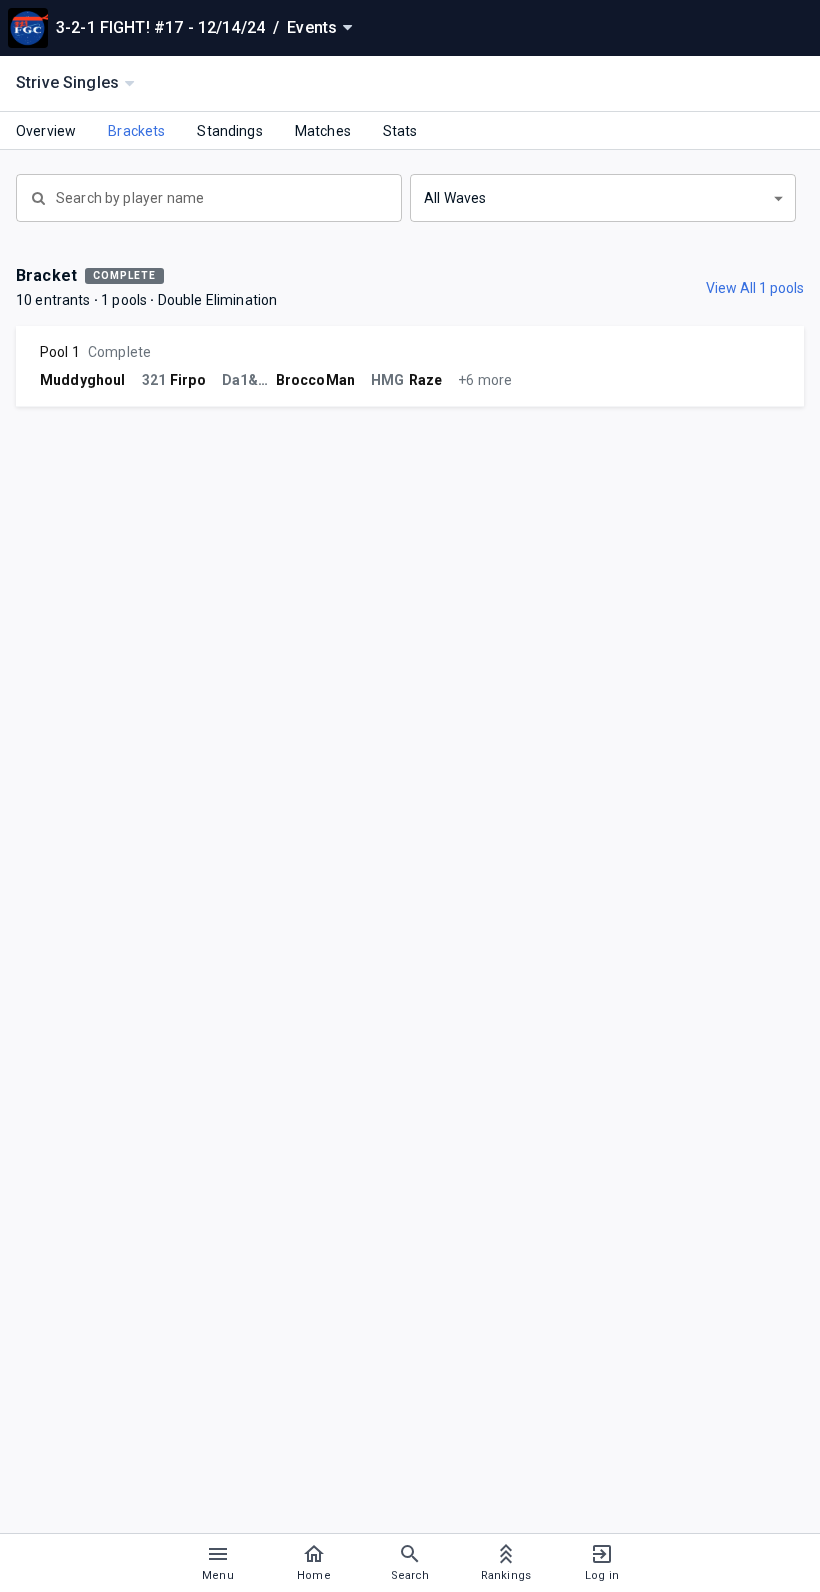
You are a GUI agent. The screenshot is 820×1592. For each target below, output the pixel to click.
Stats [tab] (400, 131)
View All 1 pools (755, 288)
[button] (603, 198)
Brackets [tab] (136, 131)
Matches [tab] (323, 131)
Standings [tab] (229, 131)
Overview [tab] (46, 131)
